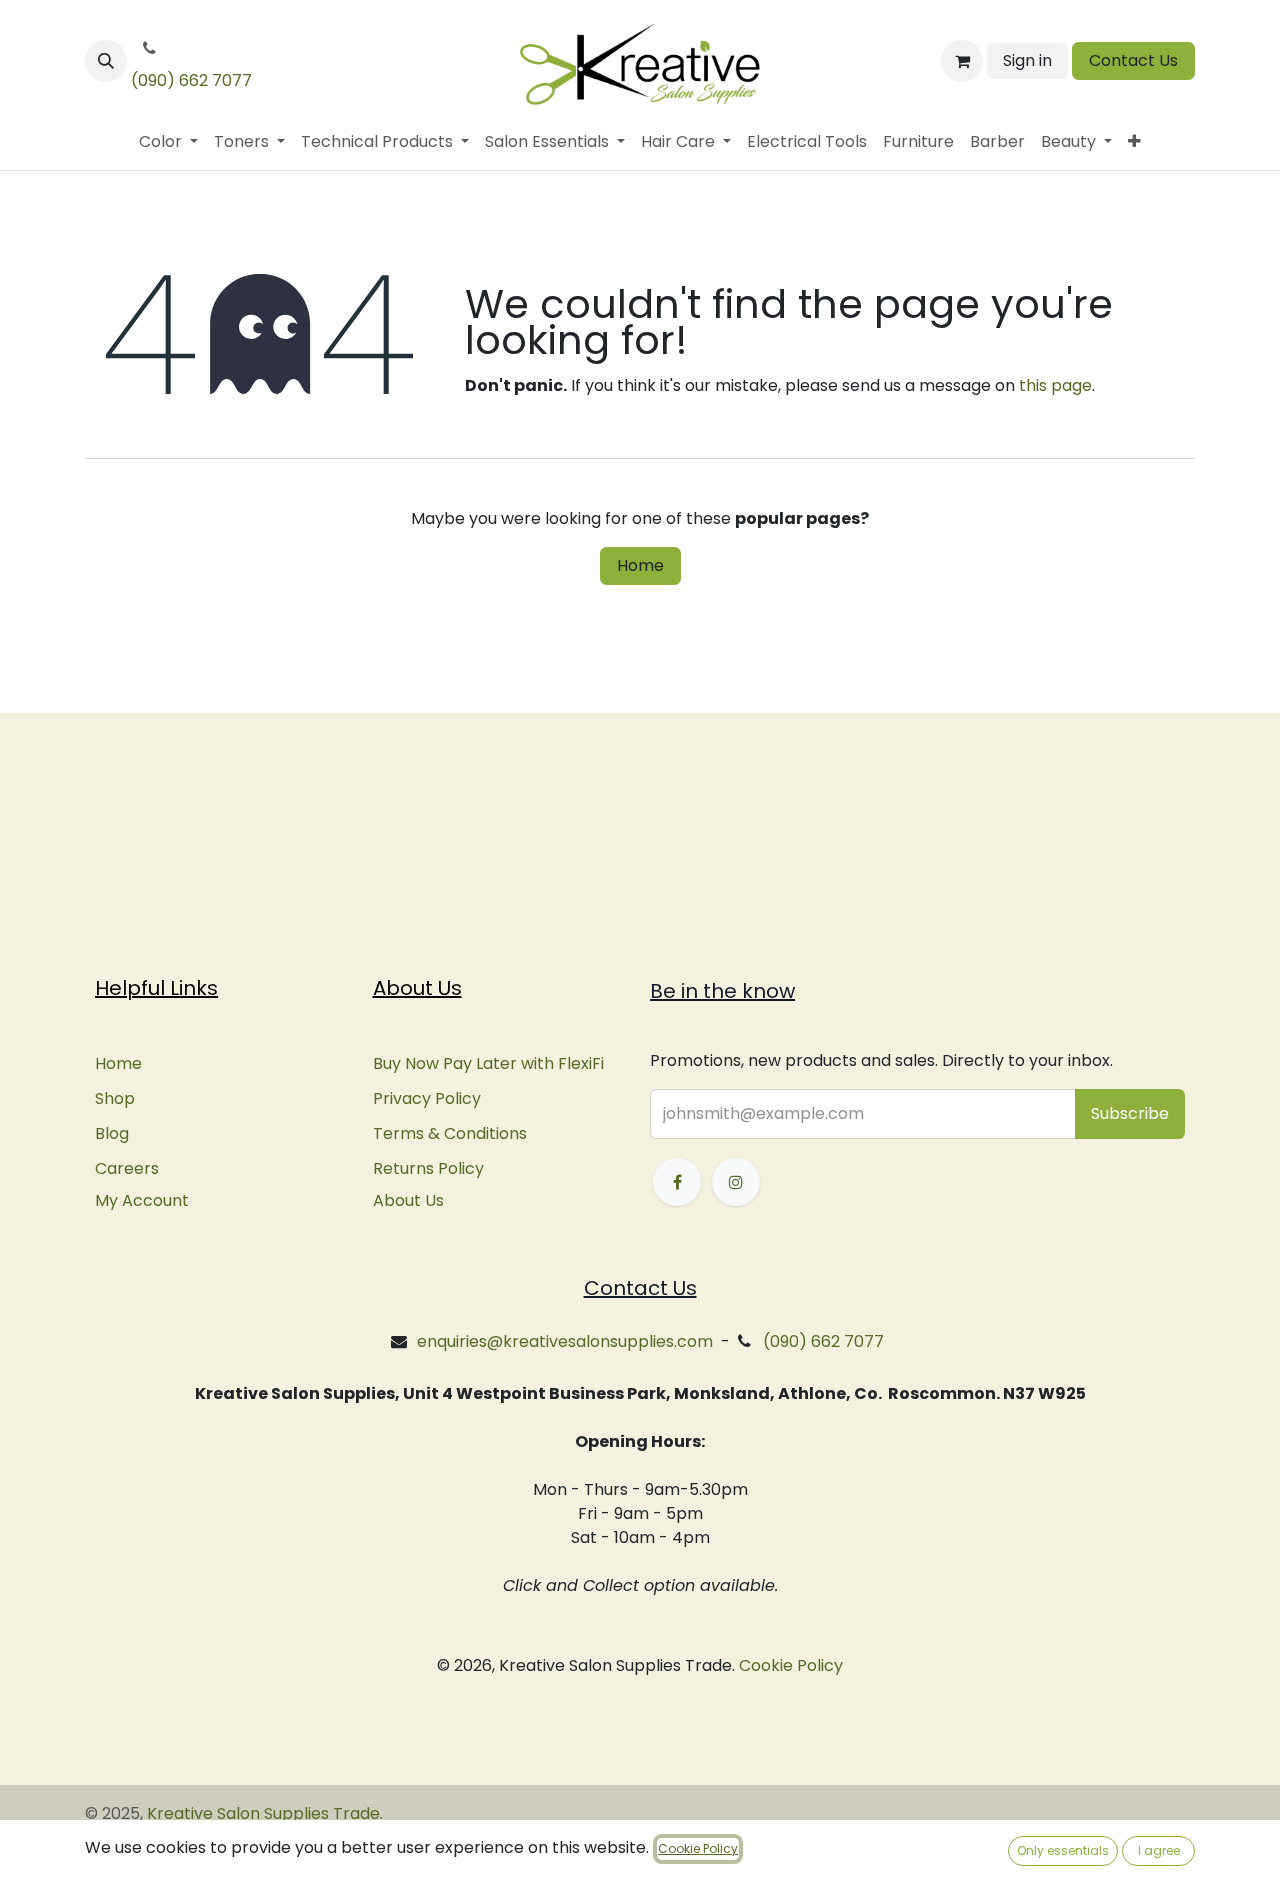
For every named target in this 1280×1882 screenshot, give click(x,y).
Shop (115, 1098)
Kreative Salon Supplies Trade (263, 1813)
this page (1055, 385)
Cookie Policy (791, 1665)
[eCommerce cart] (962, 61)
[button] (106, 61)
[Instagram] (736, 1182)
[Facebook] (677, 1182)
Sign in (1027, 60)
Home (640, 565)
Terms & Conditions (450, 1133)
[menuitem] (168, 142)
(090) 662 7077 (191, 80)
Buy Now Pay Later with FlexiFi (488, 1063)
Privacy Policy (427, 1098)
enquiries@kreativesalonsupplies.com (565, 1341)
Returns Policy (428, 1168)
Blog (112, 1133)
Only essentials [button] (1063, 1850)
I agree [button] (1159, 1850)
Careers (127, 1168)
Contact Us (1133, 60)
